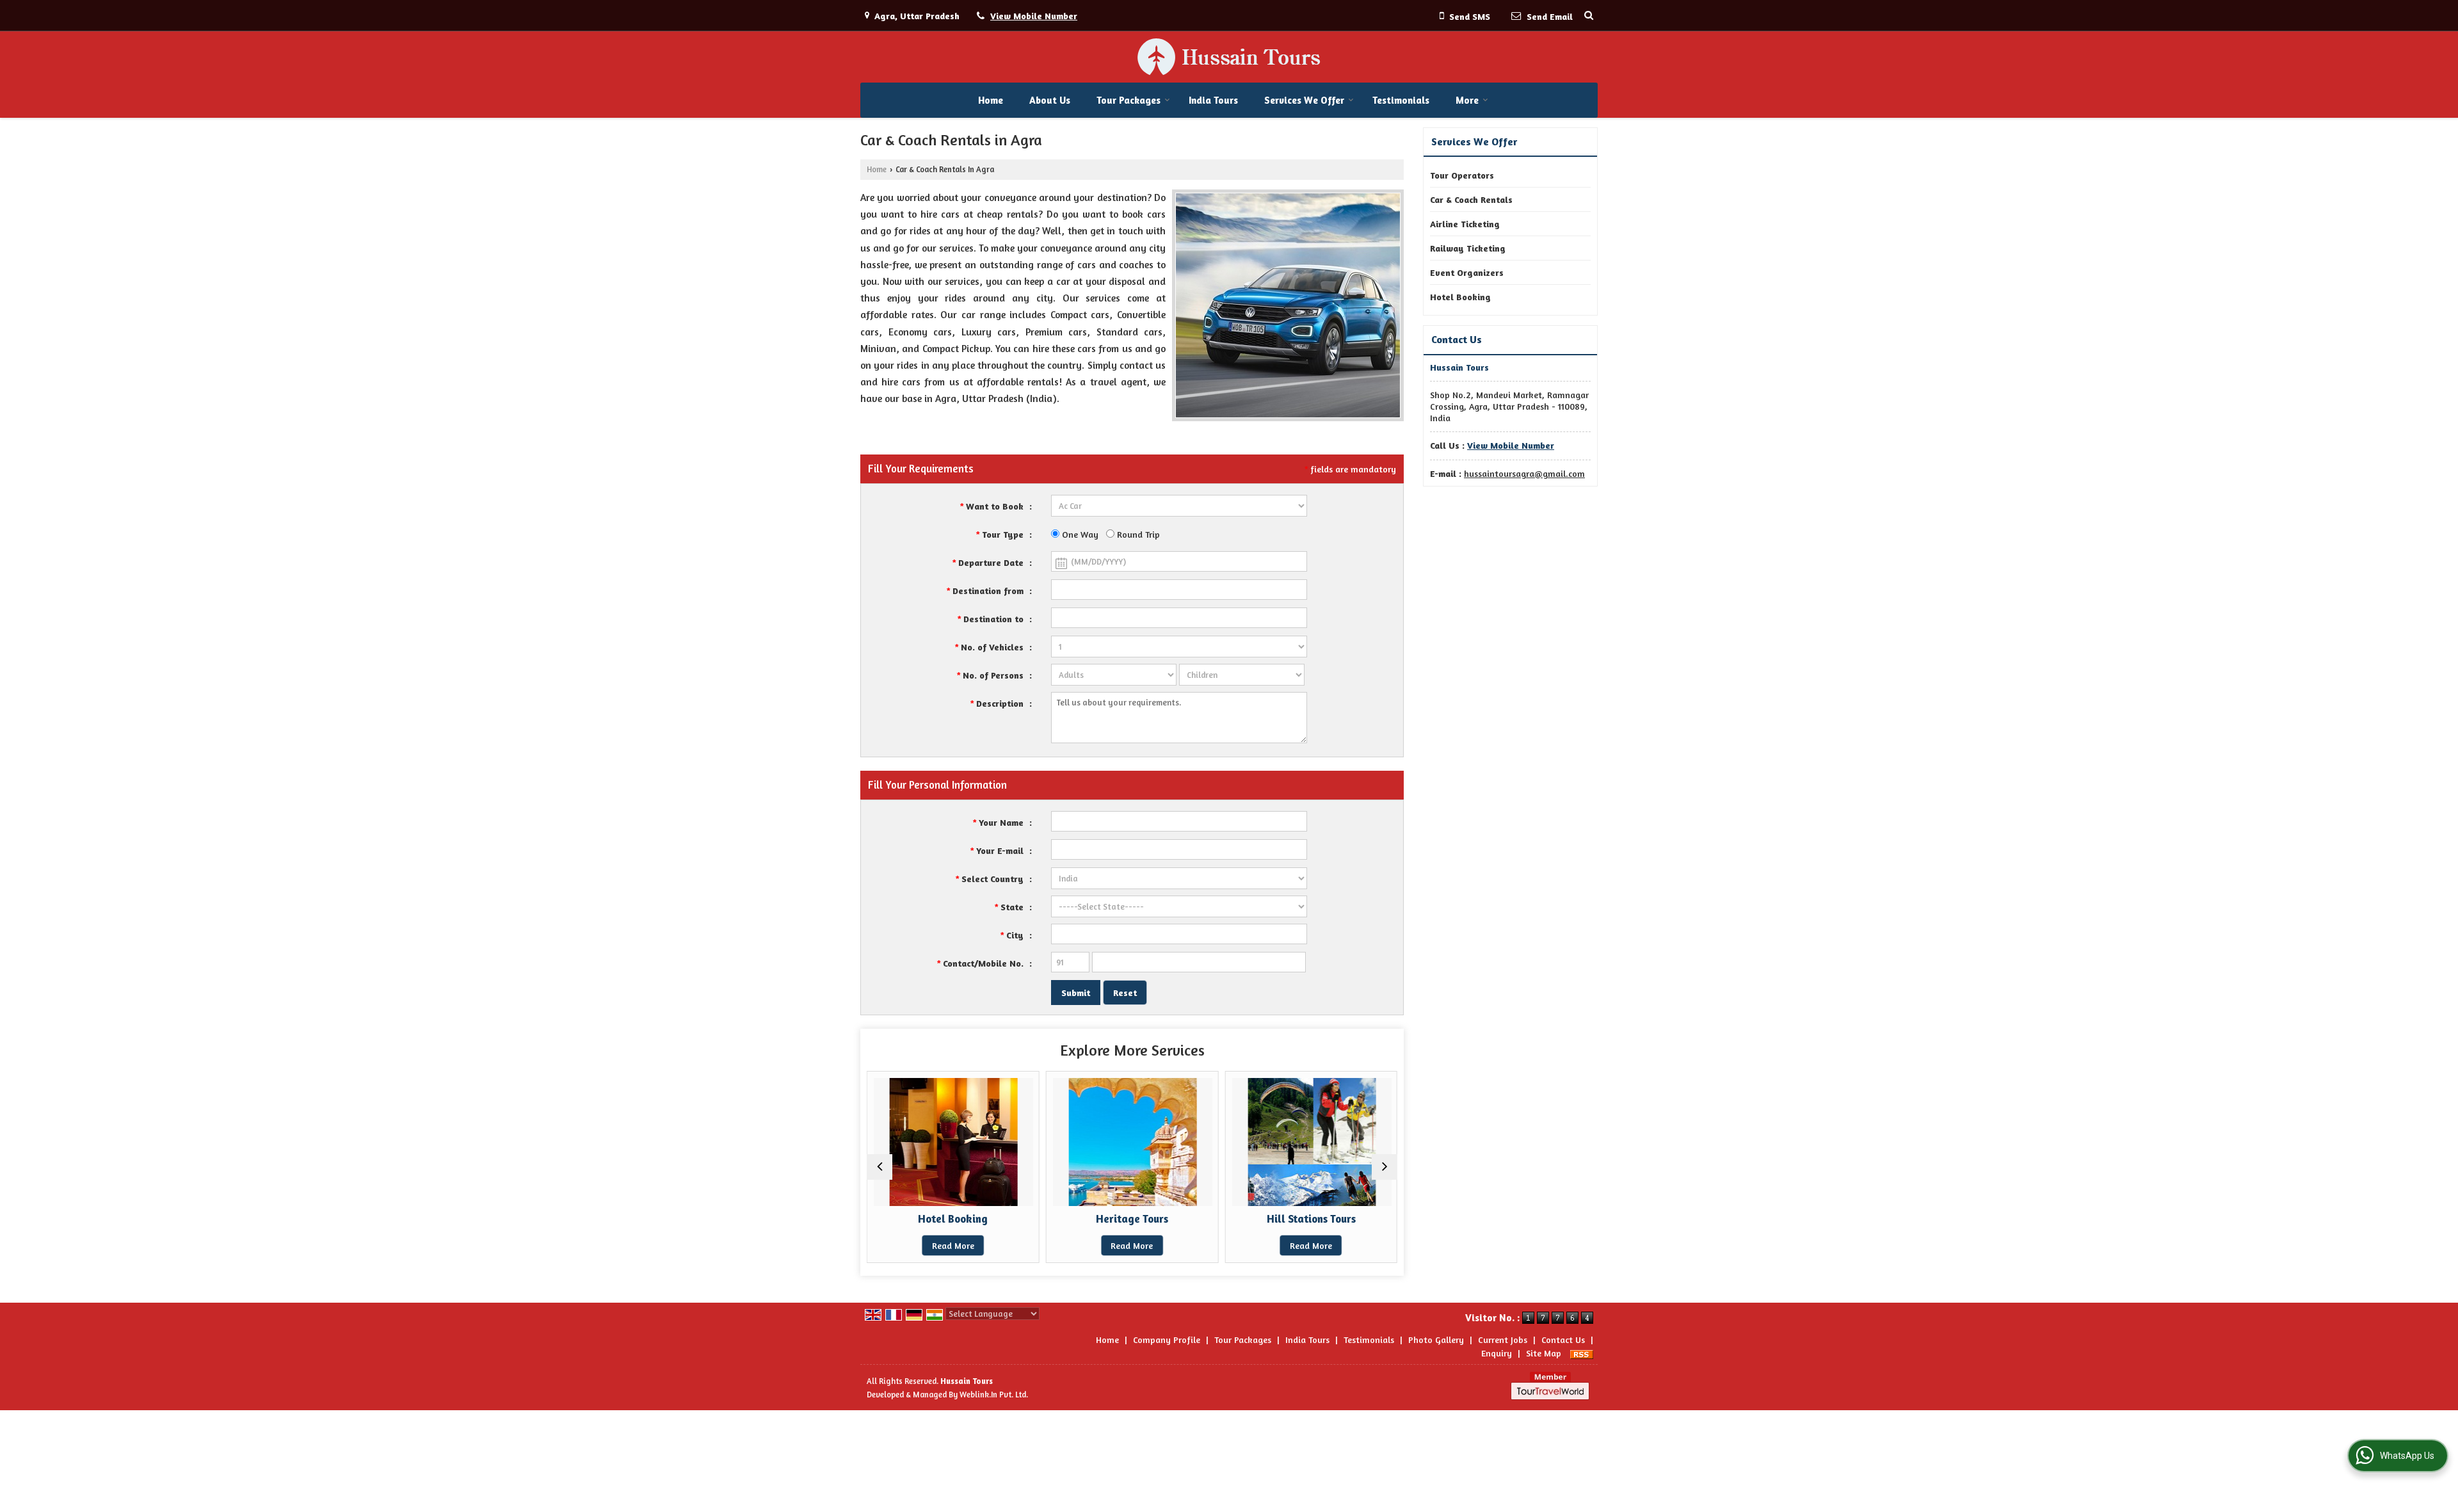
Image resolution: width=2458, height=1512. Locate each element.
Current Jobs (1503, 1339)
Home (991, 100)
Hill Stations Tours (1152, 1219)
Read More (972, 1245)
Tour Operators (1462, 175)
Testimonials (1401, 100)
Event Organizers (1467, 272)
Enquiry (1497, 1353)
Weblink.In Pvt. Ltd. (994, 1395)
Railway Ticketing (1468, 248)
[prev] (880, 1167)
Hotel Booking (1460, 297)
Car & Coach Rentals (1471, 199)
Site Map (1544, 1353)
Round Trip (1137, 534)
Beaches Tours (1331, 1219)
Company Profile (1167, 1339)
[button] (1034, 16)
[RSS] (1582, 1353)
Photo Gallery (1436, 1339)
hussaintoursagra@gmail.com (1524, 473)
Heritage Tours (973, 1219)
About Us (1050, 100)
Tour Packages (1129, 100)
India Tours (1213, 100)
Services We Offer (1304, 100)
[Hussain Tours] (1229, 57)
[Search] (1589, 15)
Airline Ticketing (1465, 224)
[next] (1385, 1167)
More (1467, 100)
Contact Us (1563, 1339)
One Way (1079, 534)
